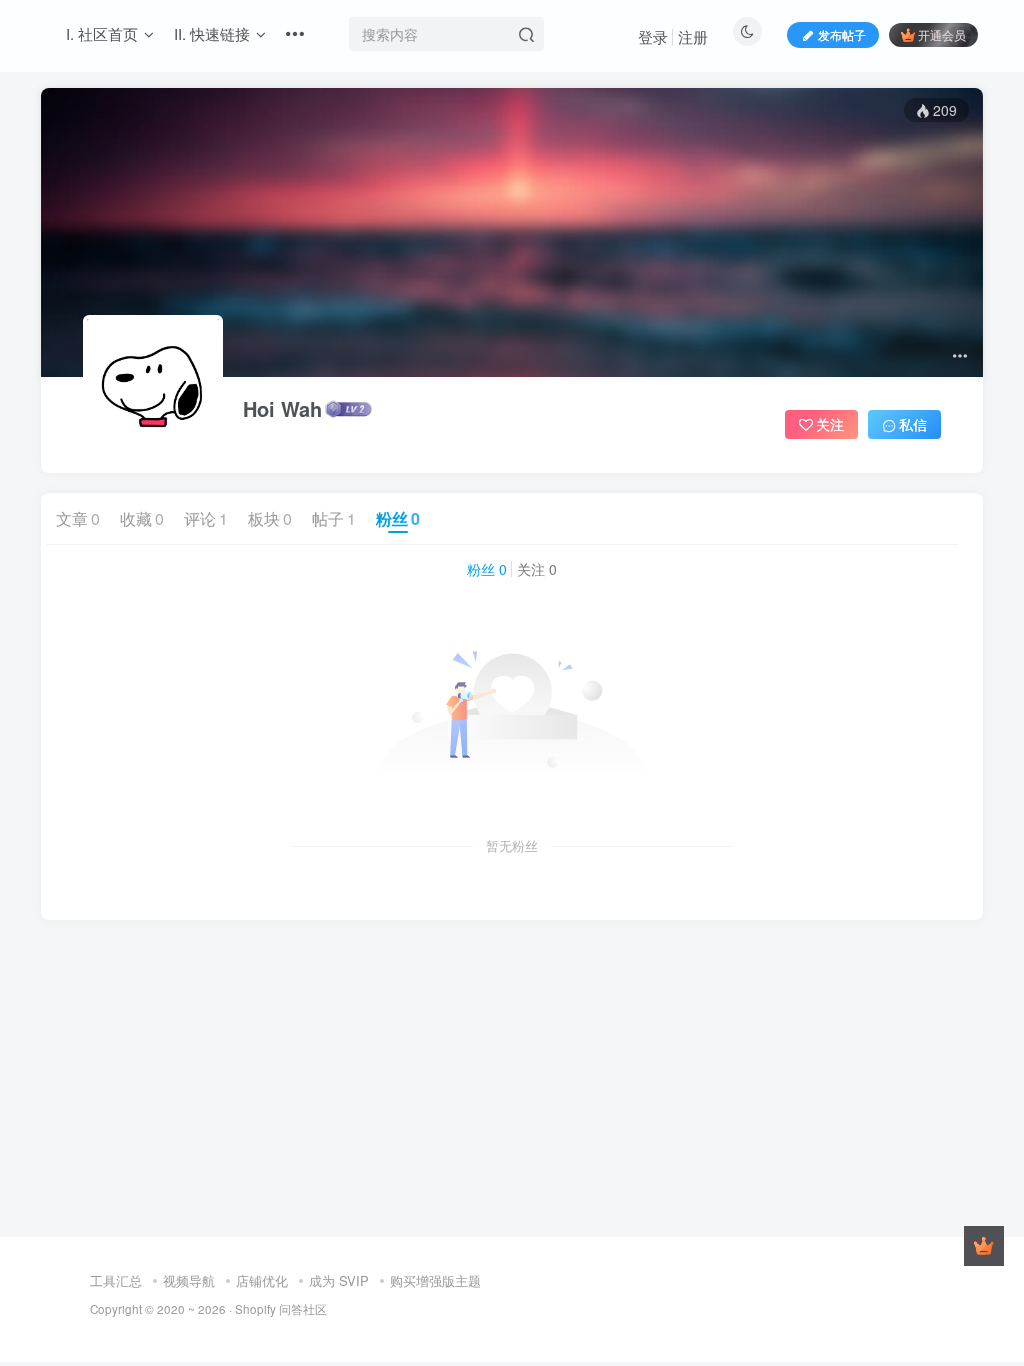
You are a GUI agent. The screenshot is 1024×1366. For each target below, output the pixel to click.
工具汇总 (116, 1280)
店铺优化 (262, 1280)
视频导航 (189, 1280)
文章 (78, 518)
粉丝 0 (487, 569)
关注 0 (537, 569)
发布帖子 (842, 34)
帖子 (334, 518)
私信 (913, 424)
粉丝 (398, 518)
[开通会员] (984, 1246)
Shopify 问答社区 (281, 1309)
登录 (653, 36)
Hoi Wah (282, 409)
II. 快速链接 (212, 33)
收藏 (142, 518)
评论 (206, 518)
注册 (693, 36)
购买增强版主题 (435, 1280)
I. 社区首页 (102, 33)
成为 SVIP (339, 1280)
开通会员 (942, 34)
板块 (270, 518)
